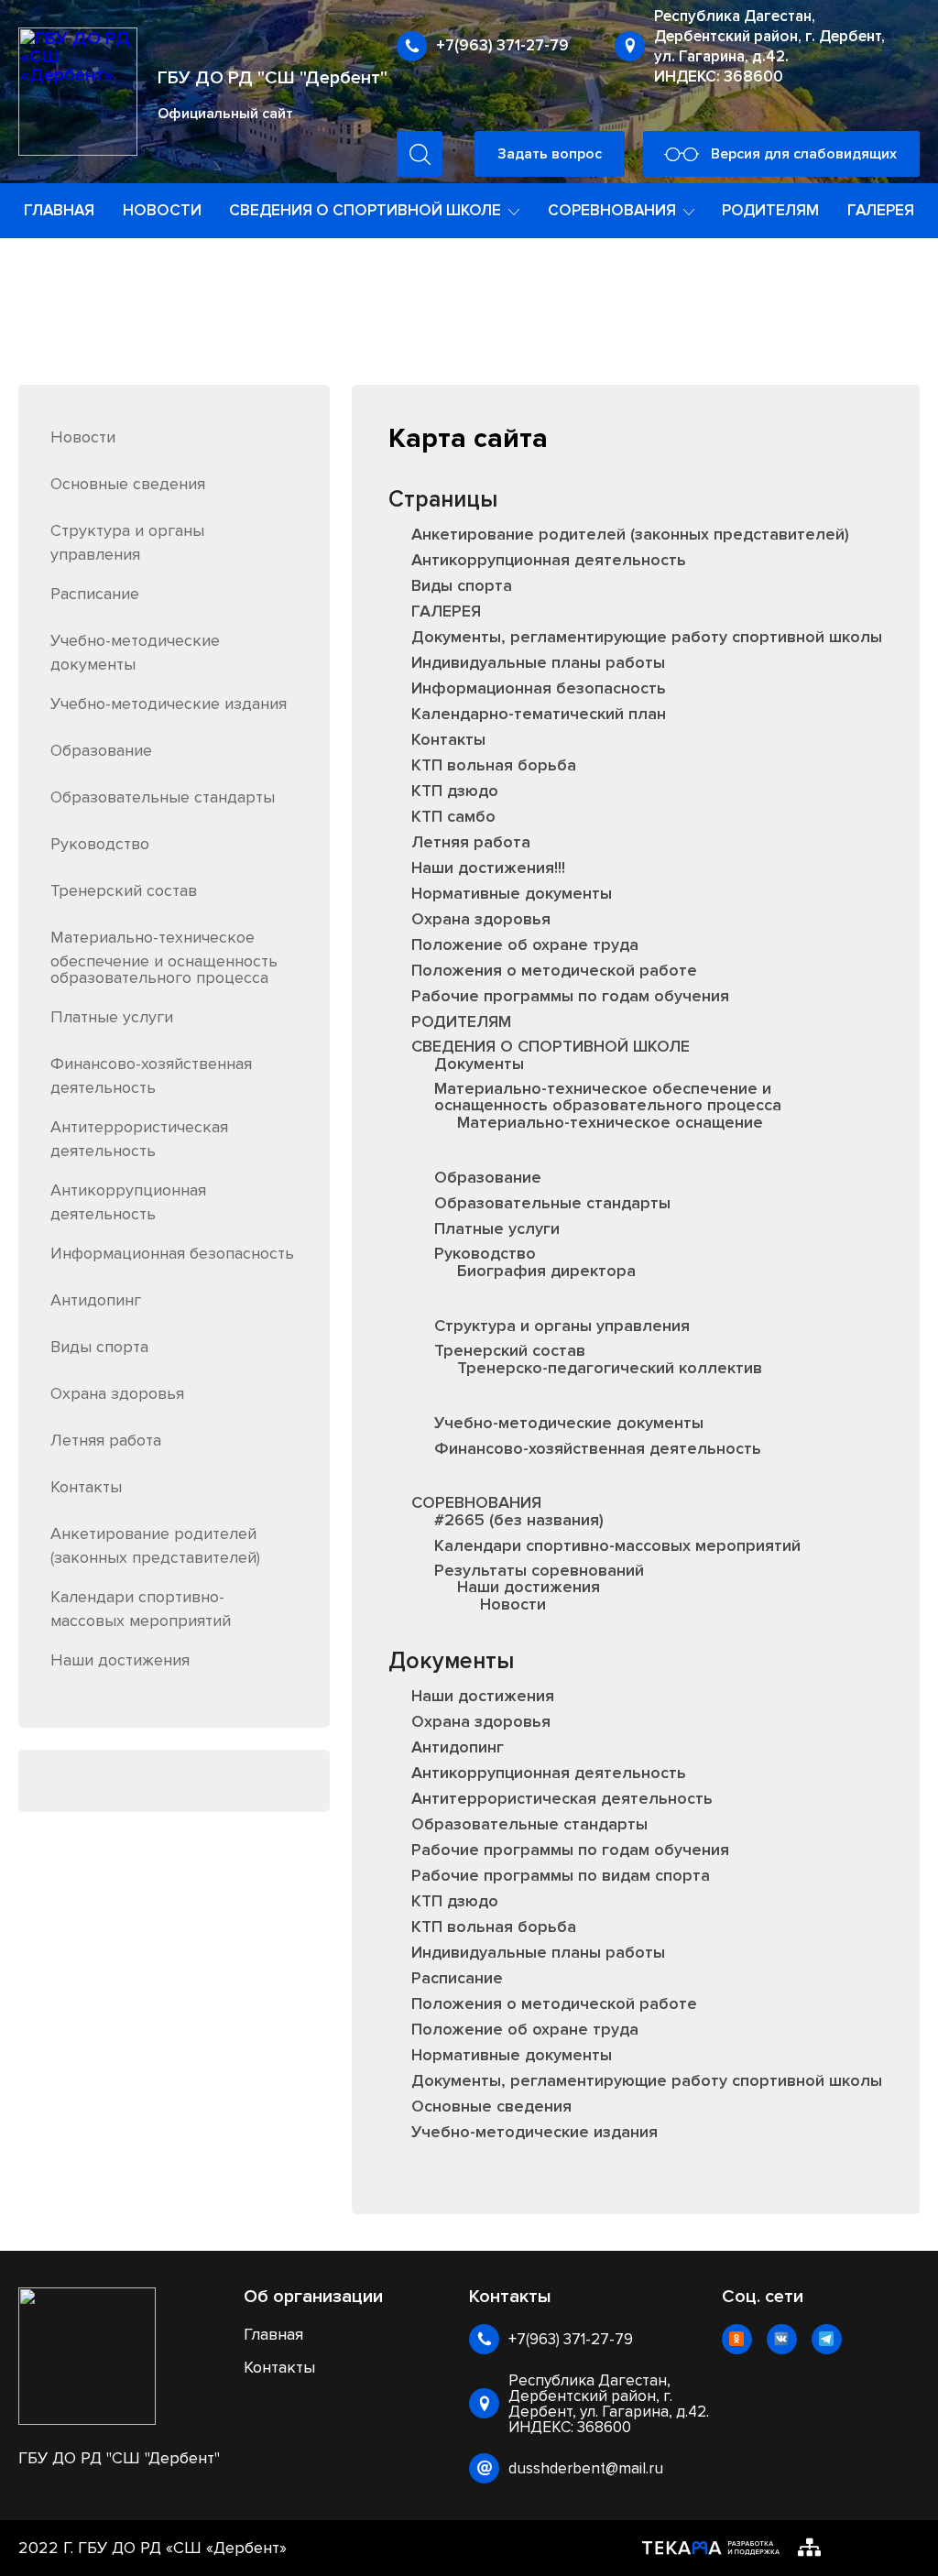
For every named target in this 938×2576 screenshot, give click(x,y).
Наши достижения (120, 1660)
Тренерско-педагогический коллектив (610, 1368)
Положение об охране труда (525, 944)
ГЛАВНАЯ (59, 210)
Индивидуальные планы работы (538, 662)
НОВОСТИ (162, 210)
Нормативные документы (512, 893)
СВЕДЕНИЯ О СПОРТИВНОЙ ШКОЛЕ (551, 1046)
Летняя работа (106, 1440)
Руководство (100, 844)
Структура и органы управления (562, 1326)
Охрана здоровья (117, 1393)
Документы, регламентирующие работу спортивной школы (647, 637)
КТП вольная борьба (494, 765)
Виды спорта (99, 1347)
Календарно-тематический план (539, 714)
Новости (83, 437)
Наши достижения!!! (488, 868)
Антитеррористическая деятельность (562, 1798)
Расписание (95, 594)
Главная (273, 2334)
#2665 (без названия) (519, 1520)
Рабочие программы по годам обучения (570, 996)
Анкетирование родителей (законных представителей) (630, 534)
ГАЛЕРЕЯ (881, 210)
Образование (101, 750)
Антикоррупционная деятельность (549, 560)
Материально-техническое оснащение (610, 1122)
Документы (479, 1064)
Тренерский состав (124, 890)
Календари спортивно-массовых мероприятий (617, 1545)
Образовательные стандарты (163, 797)
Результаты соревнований (539, 1570)
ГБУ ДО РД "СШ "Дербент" (273, 78)
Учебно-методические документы (569, 1423)
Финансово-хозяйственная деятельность (598, 1448)
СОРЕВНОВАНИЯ (476, 1502)
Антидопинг (96, 1300)
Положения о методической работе (554, 970)
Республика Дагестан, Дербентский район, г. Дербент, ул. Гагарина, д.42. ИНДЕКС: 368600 (769, 46)
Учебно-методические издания (169, 704)
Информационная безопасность (172, 1253)
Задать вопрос (550, 154)
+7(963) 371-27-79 (502, 45)
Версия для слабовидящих (804, 154)
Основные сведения (128, 484)
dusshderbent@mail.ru (586, 2468)
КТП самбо (453, 816)
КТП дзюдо (455, 791)
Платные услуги (112, 1017)
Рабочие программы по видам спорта (561, 1875)
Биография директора (546, 1271)
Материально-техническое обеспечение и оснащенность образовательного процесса (164, 957)
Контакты (86, 1487)
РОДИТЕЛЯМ (770, 210)
